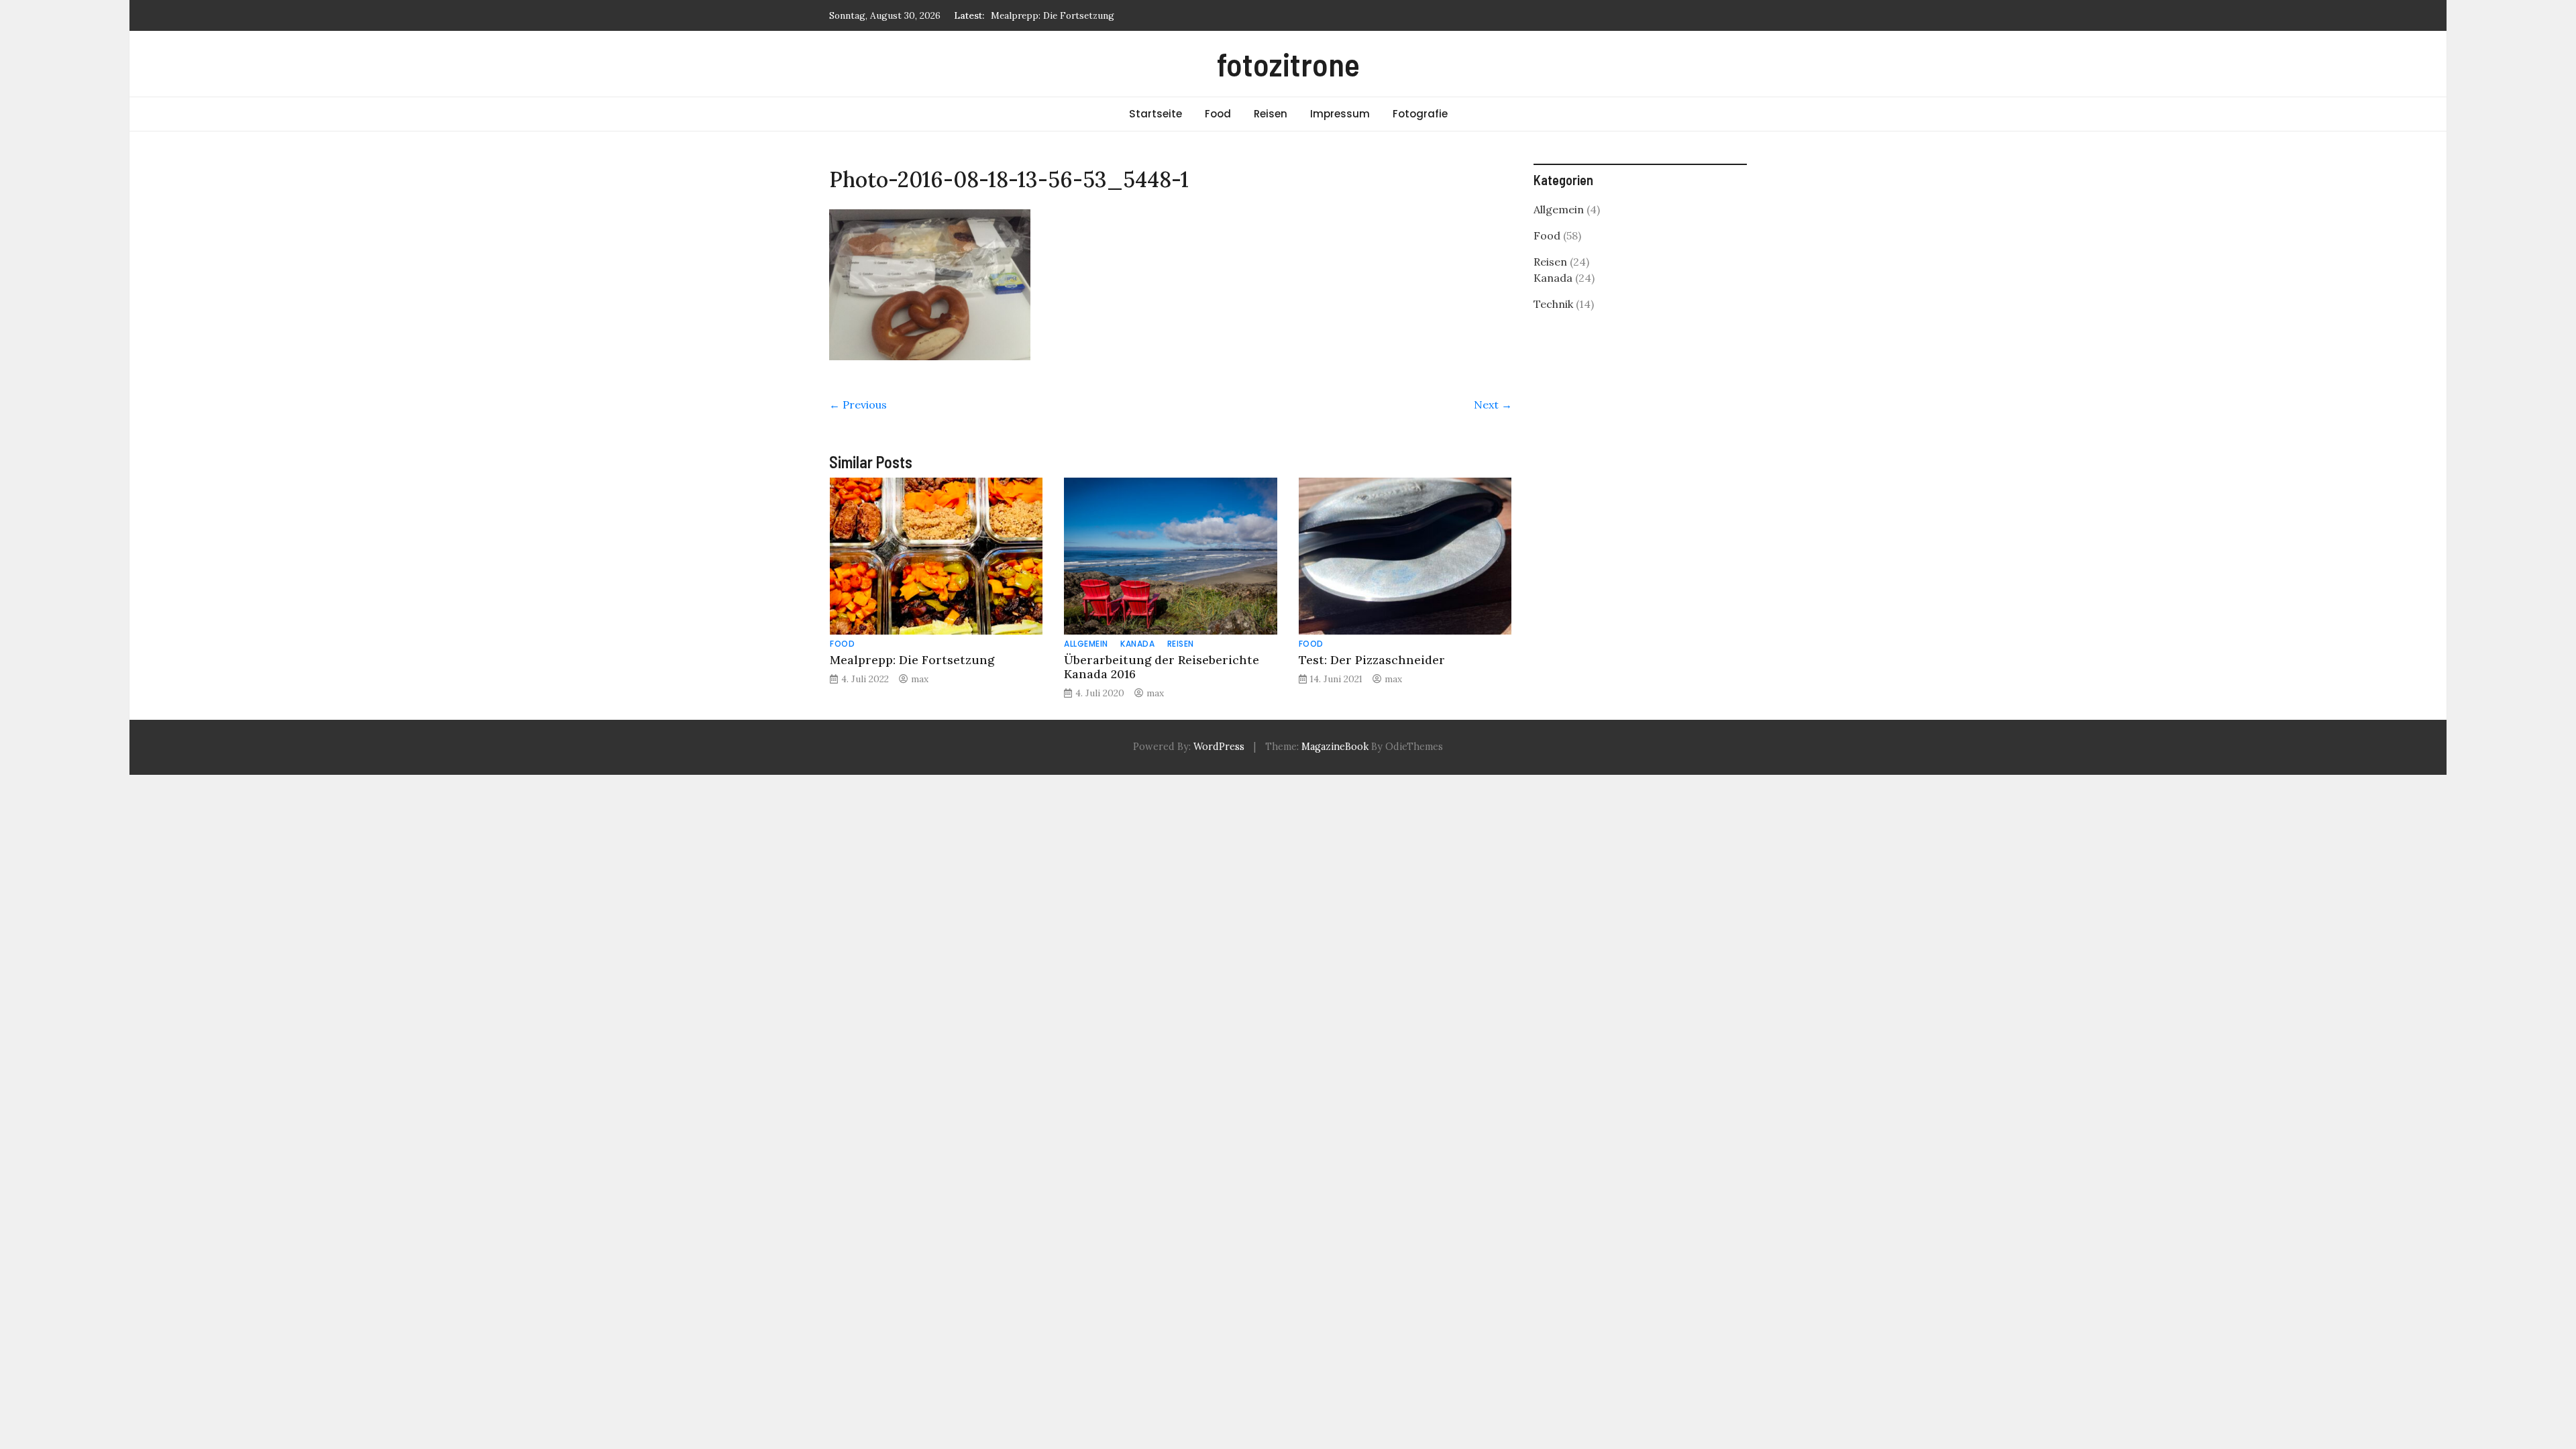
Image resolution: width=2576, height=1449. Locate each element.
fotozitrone (1288, 64)
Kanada (1137, 644)
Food (1218, 114)
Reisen (1271, 114)
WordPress (1219, 747)
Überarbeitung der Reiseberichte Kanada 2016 (1162, 667)
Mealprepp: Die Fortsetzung (1053, 15)
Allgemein (1086, 644)
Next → (1493, 405)
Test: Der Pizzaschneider (1372, 660)
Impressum (1340, 114)
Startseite (1156, 114)
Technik (1553, 304)
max (920, 679)
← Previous (858, 405)
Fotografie (1420, 114)
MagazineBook (1335, 747)
